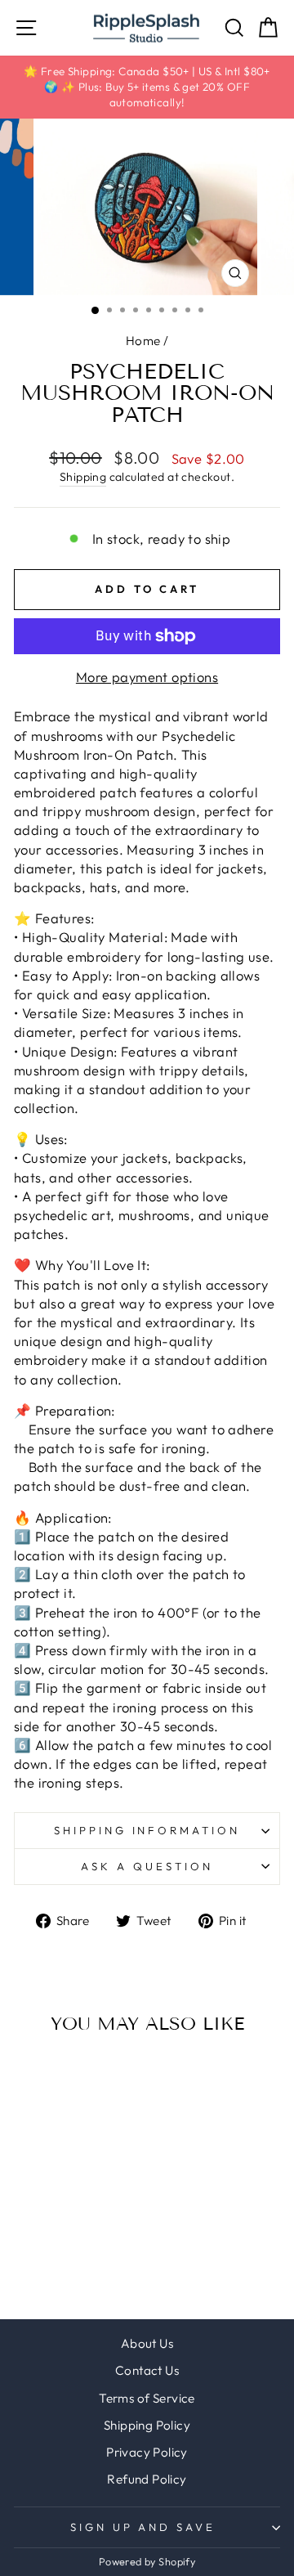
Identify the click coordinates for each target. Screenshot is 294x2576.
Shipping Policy (147, 2425)
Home (143, 341)
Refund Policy (147, 2479)
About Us (147, 2343)
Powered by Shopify (147, 2561)
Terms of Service (147, 2398)
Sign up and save (143, 2527)
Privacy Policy (147, 2452)
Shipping (83, 477)
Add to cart (64, 2156)
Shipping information (147, 1830)
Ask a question (147, 1866)
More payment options (147, 677)
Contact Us (147, 2370)
